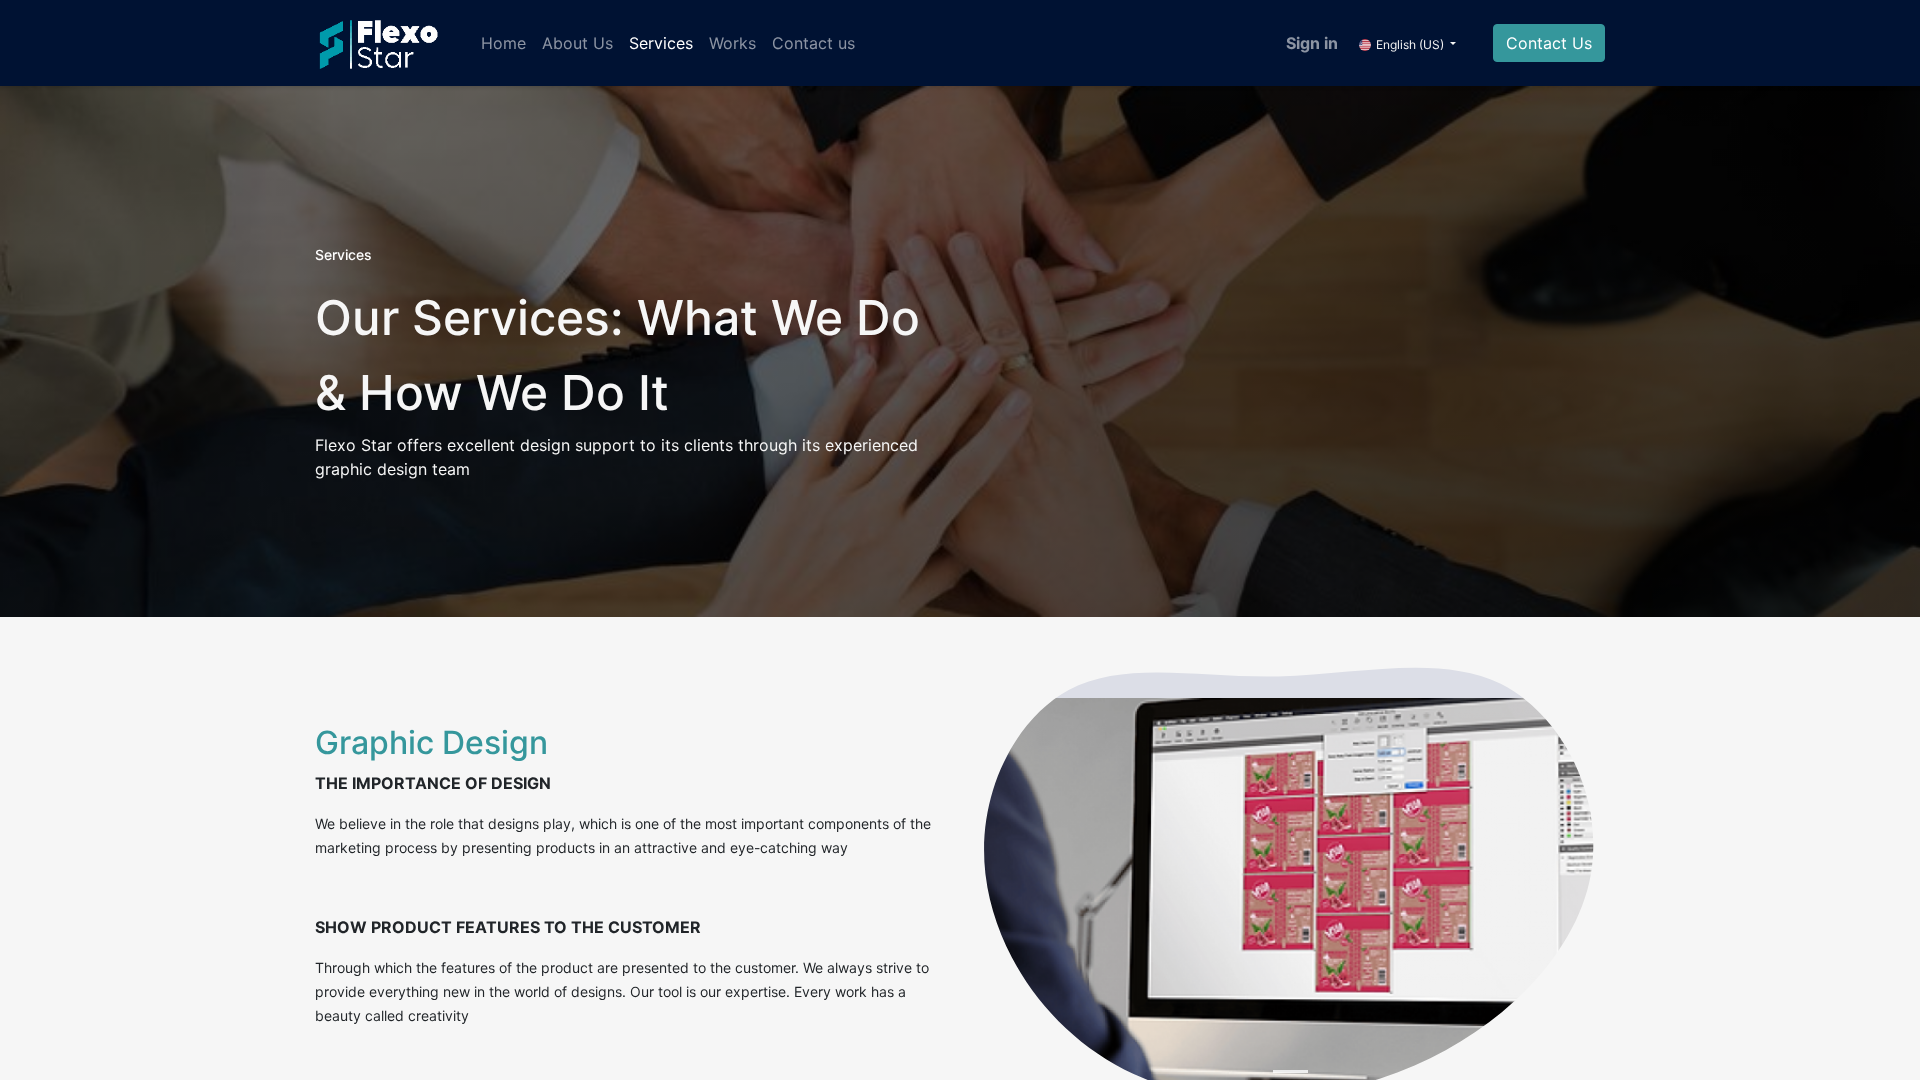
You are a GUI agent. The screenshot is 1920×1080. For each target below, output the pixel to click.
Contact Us (1549, 43)
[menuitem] (503, 43)
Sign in (1312, 43)
